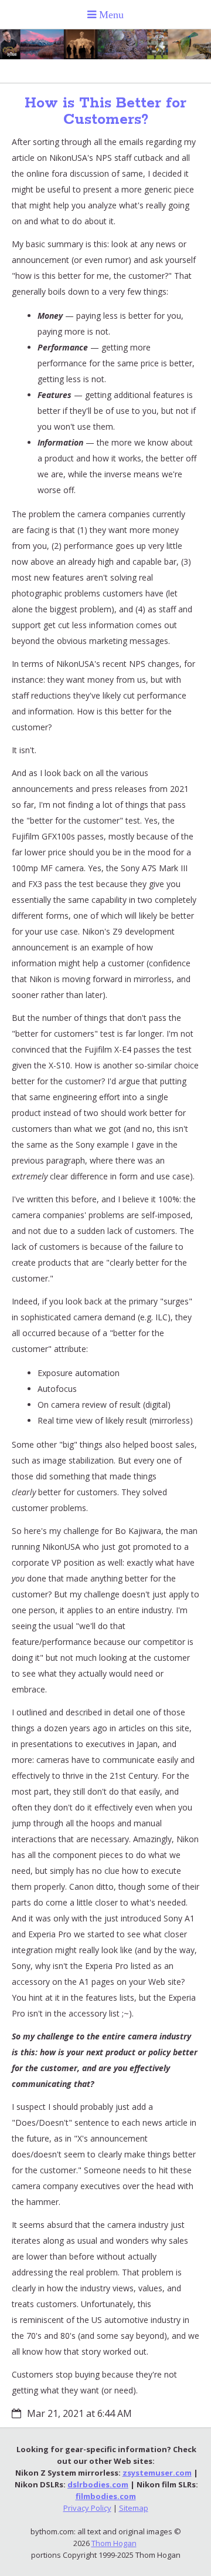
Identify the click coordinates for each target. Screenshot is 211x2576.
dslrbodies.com (98, 2484)
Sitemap (134, 2508)
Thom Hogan (114, 2543)
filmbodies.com (106, 2496)
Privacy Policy (87, 2508)
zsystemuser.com (157, 2473)
